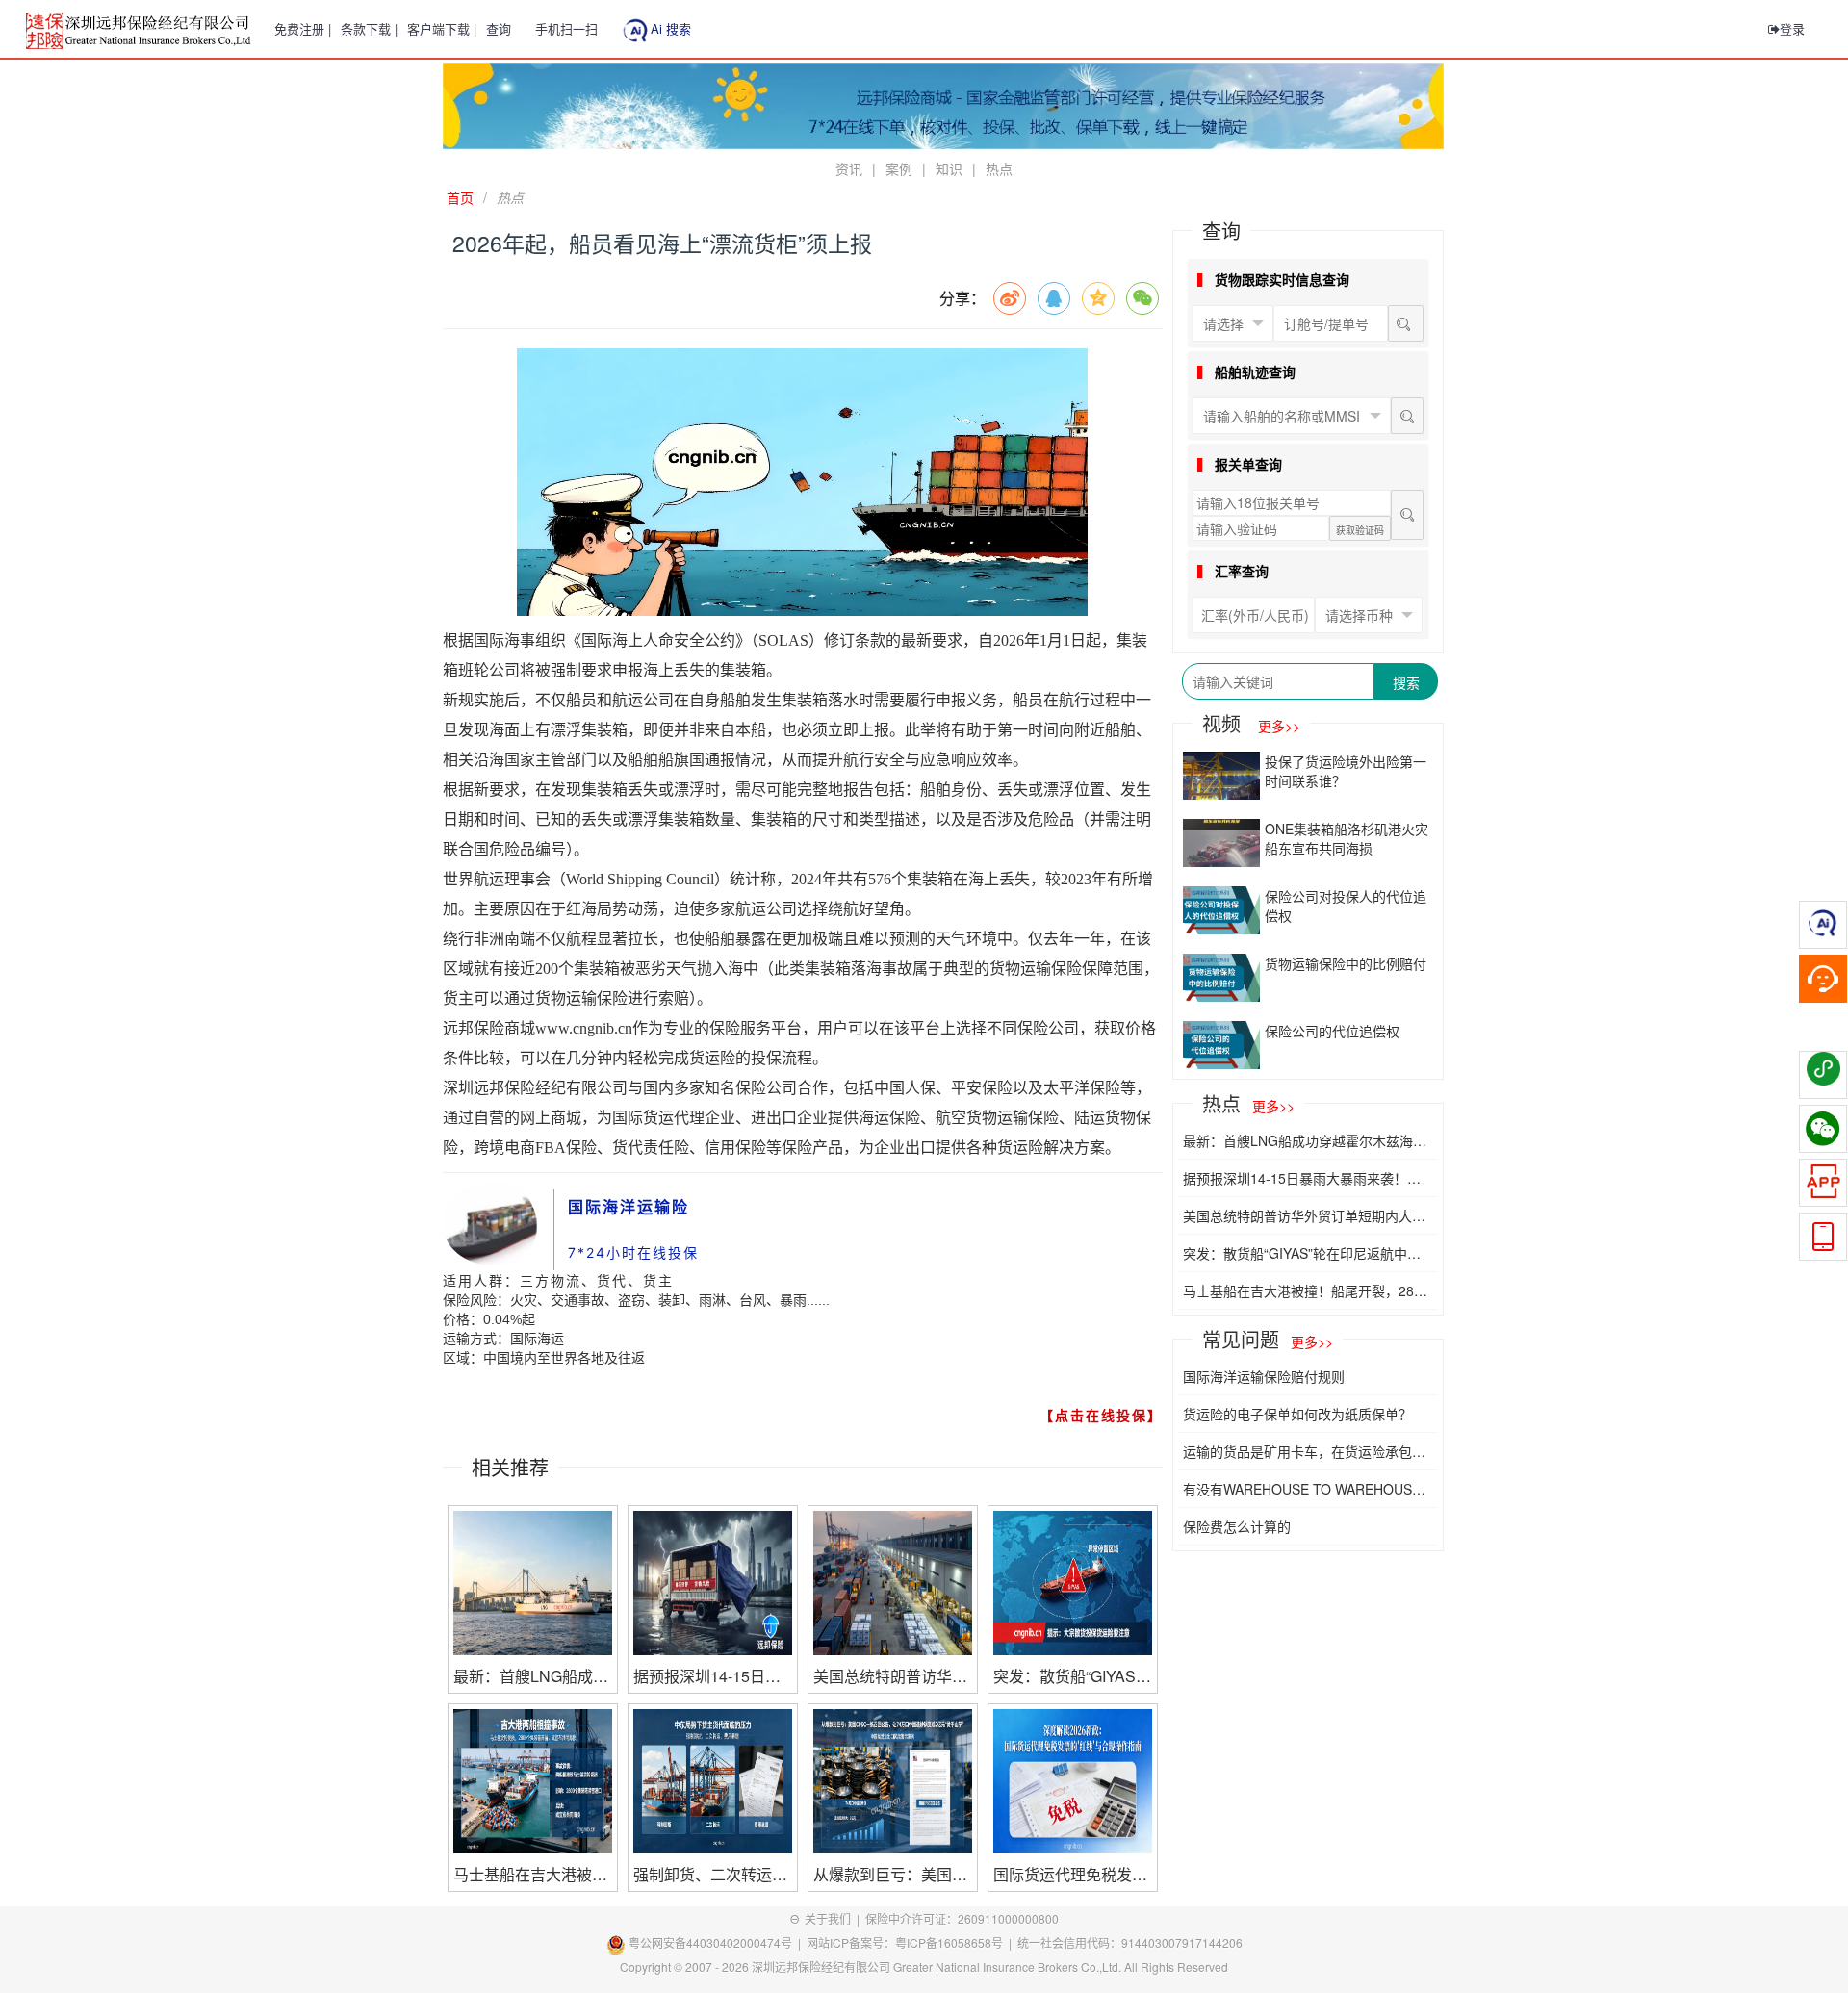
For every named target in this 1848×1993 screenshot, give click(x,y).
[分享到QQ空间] (1098, 298)
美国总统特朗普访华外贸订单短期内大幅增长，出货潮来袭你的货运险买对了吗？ (1304, 1215)
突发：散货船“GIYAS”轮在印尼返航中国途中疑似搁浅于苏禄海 (1302, 1253)
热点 (999, 168)
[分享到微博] (1010, 298)
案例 (899, 168)
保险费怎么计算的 (1237, 1526)
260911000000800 (1008, 1918)
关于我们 (828, 1918)
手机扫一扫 (566, 28)
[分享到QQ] (1054, 298)
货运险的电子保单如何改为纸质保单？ (1297, 1414)
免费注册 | (303, 28)
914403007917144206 (1182, 1942)
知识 (949, 168)
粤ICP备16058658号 (949, 1942)
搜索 (1406, 682)
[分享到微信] (1142, 298)
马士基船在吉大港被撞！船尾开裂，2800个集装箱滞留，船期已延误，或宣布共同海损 (1306, 1290)
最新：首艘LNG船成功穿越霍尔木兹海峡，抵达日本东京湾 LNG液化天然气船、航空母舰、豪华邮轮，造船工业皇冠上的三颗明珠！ (1307, 1140)
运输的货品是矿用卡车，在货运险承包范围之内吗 (1304, 1451)
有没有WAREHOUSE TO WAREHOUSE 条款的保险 (1302, 1489)
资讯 (849, 168)
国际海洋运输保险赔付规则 (1264, 1376)
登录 (1792, 28)
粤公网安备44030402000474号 (709, 1942)
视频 (1251, 723)
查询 (499, 28)
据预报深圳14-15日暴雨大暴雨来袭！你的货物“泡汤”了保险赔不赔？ (1302, 1178)
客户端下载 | (442, 28)
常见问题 (1268, 1339)
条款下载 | (369, 28)
